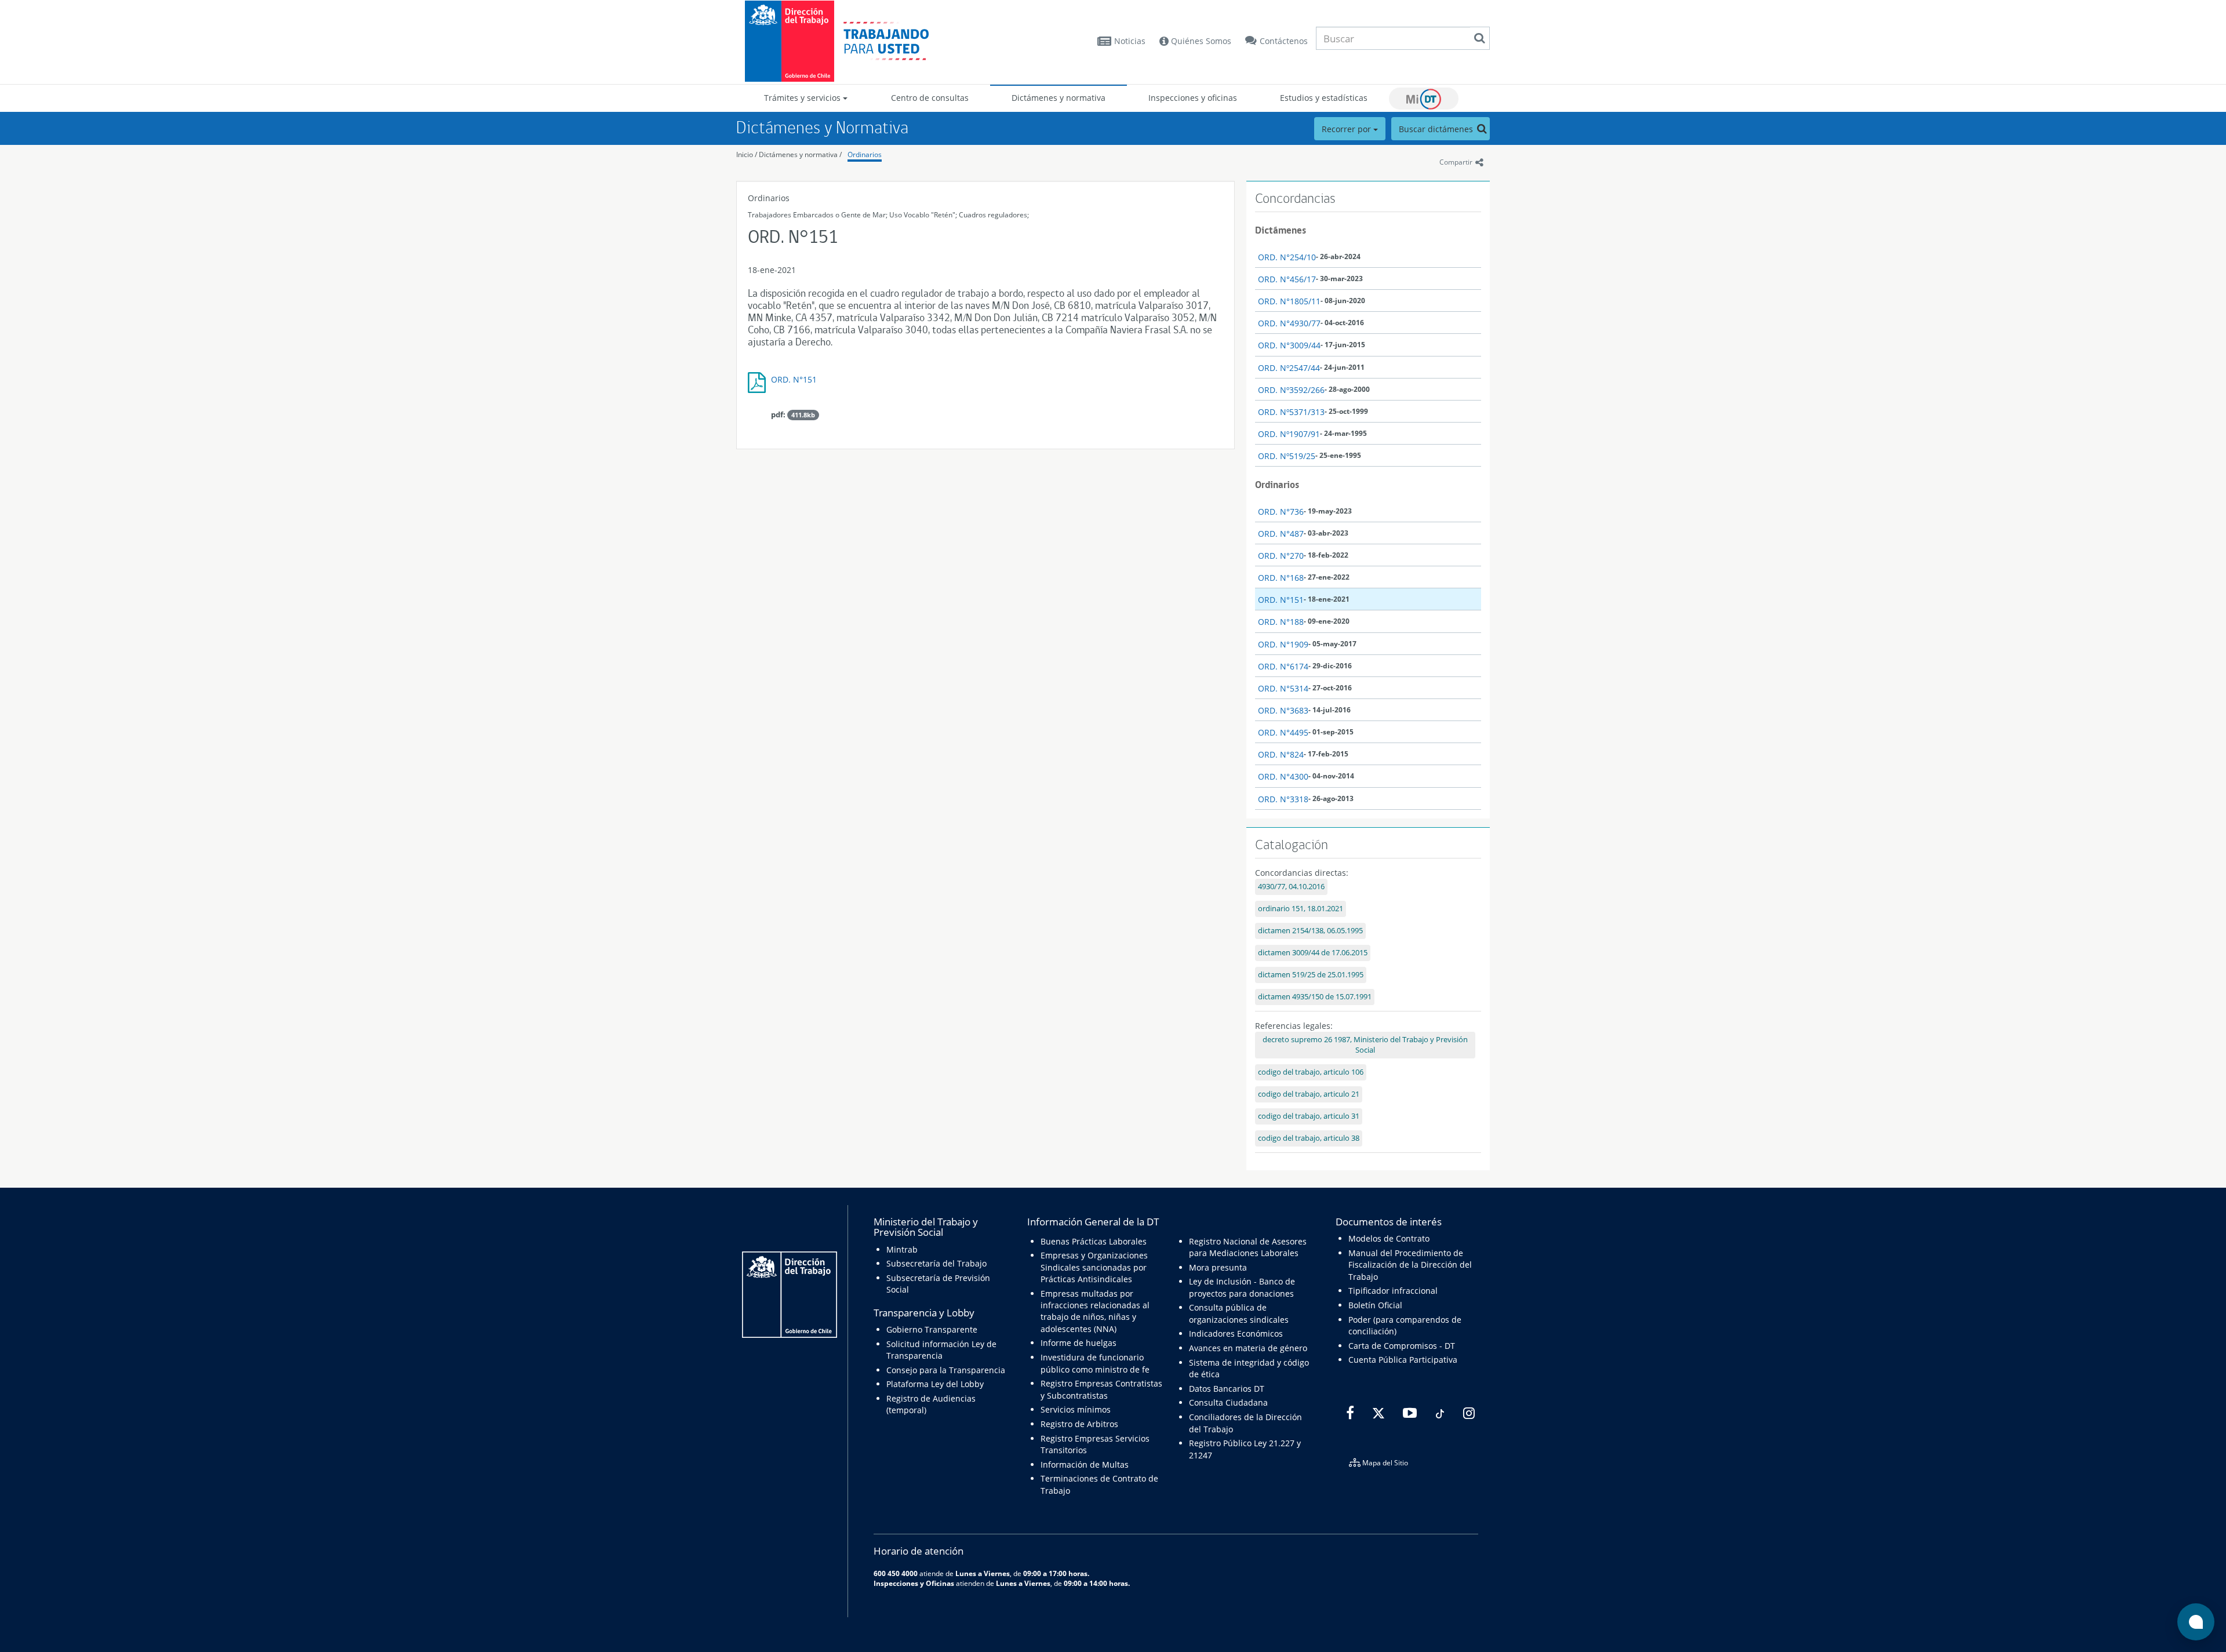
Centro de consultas (930, 98)
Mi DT (1424, 99)
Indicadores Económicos (1236, 1333)
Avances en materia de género (1248, 1348)
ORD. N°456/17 (1287, 279)
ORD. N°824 (1281, 754)
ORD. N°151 (794, 379)
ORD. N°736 (1281, 512)
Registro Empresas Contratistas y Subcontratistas (1101, 1389)
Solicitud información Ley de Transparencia (941, 1350)
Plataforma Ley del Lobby (935, 1384)
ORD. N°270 (1281, 556)
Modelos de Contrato (1389, 1238)
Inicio (745, 154)
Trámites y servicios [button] (803, 98)
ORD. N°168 (1281, 578)
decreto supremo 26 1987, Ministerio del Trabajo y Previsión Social (1365, 1045)
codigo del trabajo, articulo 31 (1309, 1116)
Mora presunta (1218, 1267)
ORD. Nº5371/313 (1291, 412)
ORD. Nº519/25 (1287, 456)
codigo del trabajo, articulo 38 (1309, 1138)
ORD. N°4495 (1283, 732)
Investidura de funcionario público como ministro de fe (1095, 1363)
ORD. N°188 (1281, 622)
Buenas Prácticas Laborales (1094, 1241)
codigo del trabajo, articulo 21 (1309, 1094)
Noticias (1130, 41)
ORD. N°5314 (1283, 688)
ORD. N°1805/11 (1289, 301)
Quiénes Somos (1200, 41)
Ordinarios (865, 154)
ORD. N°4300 (1283, 776)
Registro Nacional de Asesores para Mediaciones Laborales (1248, 1247)
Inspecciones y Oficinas (914, 1583)
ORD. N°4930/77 (1289, 323)
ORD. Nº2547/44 (1289, 368)
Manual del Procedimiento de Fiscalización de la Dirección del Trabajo (1410, 1265)
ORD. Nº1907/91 (1289, 434)
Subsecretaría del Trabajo (936, 1263)
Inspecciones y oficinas (1193, 98)
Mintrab (902, 1249)
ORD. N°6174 (1283, 666)
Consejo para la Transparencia (946, 1370)
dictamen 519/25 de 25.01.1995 (1311, 975)
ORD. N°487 (1281, 534)
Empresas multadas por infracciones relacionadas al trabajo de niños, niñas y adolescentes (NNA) (1095, 1311)
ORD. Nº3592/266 (1291, 390)
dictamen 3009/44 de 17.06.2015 (1313, 953)
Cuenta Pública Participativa (1403, 1360)
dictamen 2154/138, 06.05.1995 (1310, 931)
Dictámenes (1281, 230)
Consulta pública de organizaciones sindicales (1239, 1313)
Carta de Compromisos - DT (1402, 1346)
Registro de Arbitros (1079, 1424)
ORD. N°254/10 (1287, 257)
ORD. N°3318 (1283, 799)
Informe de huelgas (1079, 1343)
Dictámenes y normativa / (800, 154)
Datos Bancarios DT (1227, 1389)
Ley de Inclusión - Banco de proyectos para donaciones (1242, 1287)
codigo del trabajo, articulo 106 (1311, 1072)
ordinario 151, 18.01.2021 (1301, 909)
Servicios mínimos (1076, 1409)
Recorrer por (1347, 129)
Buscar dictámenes (1437, 129)
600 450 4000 (896, 1573)
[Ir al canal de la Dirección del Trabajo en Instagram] (1467, 1414)
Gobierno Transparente (932, 1329)
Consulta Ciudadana (1228, 1402)
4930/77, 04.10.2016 (1291, 887)
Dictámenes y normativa (1059, 98)
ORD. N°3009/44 (1289, 345)
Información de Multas (1085, 1464)
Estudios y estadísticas (1324, 98)
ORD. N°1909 (1283, 644)
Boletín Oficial (1375, 1305)
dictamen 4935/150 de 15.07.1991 (1315, 997)
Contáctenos (1284, 41)
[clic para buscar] (1479, 38)
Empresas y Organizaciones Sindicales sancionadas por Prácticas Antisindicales (1094, 1267)
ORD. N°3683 (1283, 710)
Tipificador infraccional (1393, 1291)
